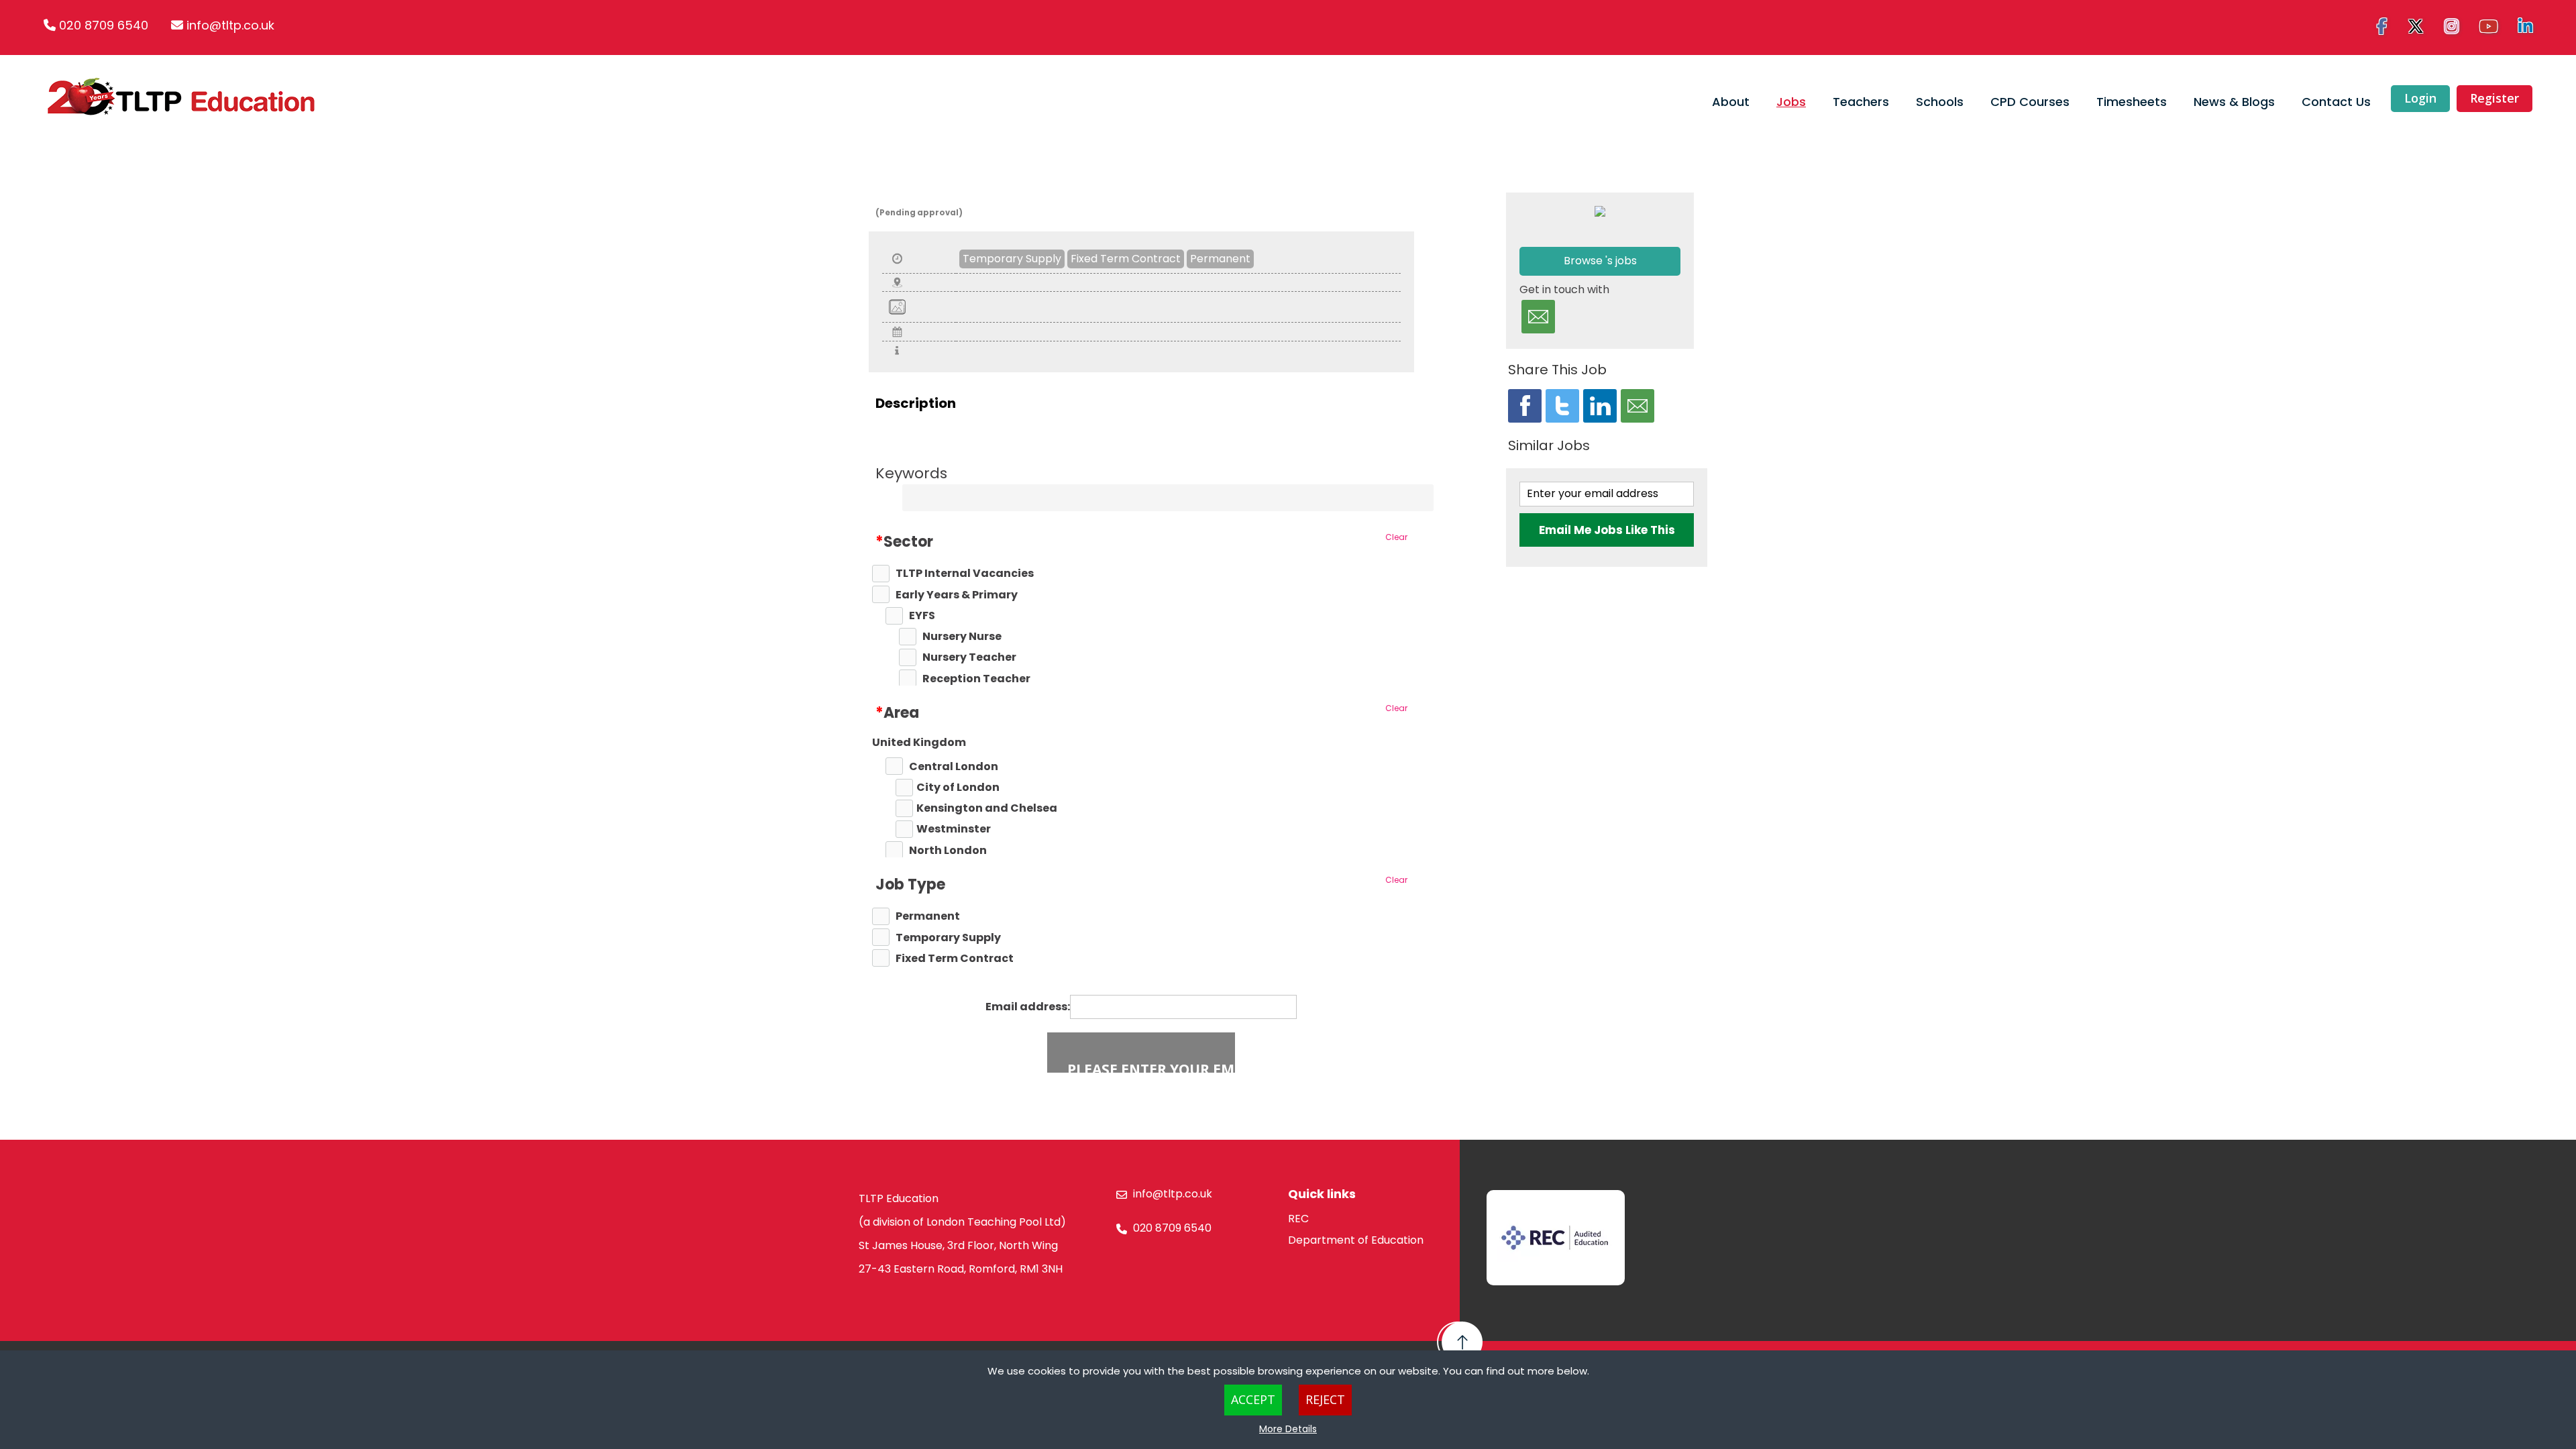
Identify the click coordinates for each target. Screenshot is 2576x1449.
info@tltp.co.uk (230, 25)
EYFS (922, 616)
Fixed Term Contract (1126, 259)
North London (948, 851)
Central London (954, 767)
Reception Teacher (976, 679)
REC (1298, 1219)
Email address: (1028, 1007)
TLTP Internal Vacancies (965, 574)
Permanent (1220, 259)
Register (2494, 98)
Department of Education (1356, 1240)
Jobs (1791, 102)
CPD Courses (2030, 102)
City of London (958, 788)
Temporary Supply (1012, 259)
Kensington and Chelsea (987, 808)
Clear (1396, 537)
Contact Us (2336, 102)
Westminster (954, 829)
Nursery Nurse (962, 637)
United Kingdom (919, 743)
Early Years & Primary (957, 595)
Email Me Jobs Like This (1607, 530)
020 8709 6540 (104, 25)
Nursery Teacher (969, 657)
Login (2420, 98)
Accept (1253, 1399)
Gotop (1460, 1342)
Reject (1325, 1399)
